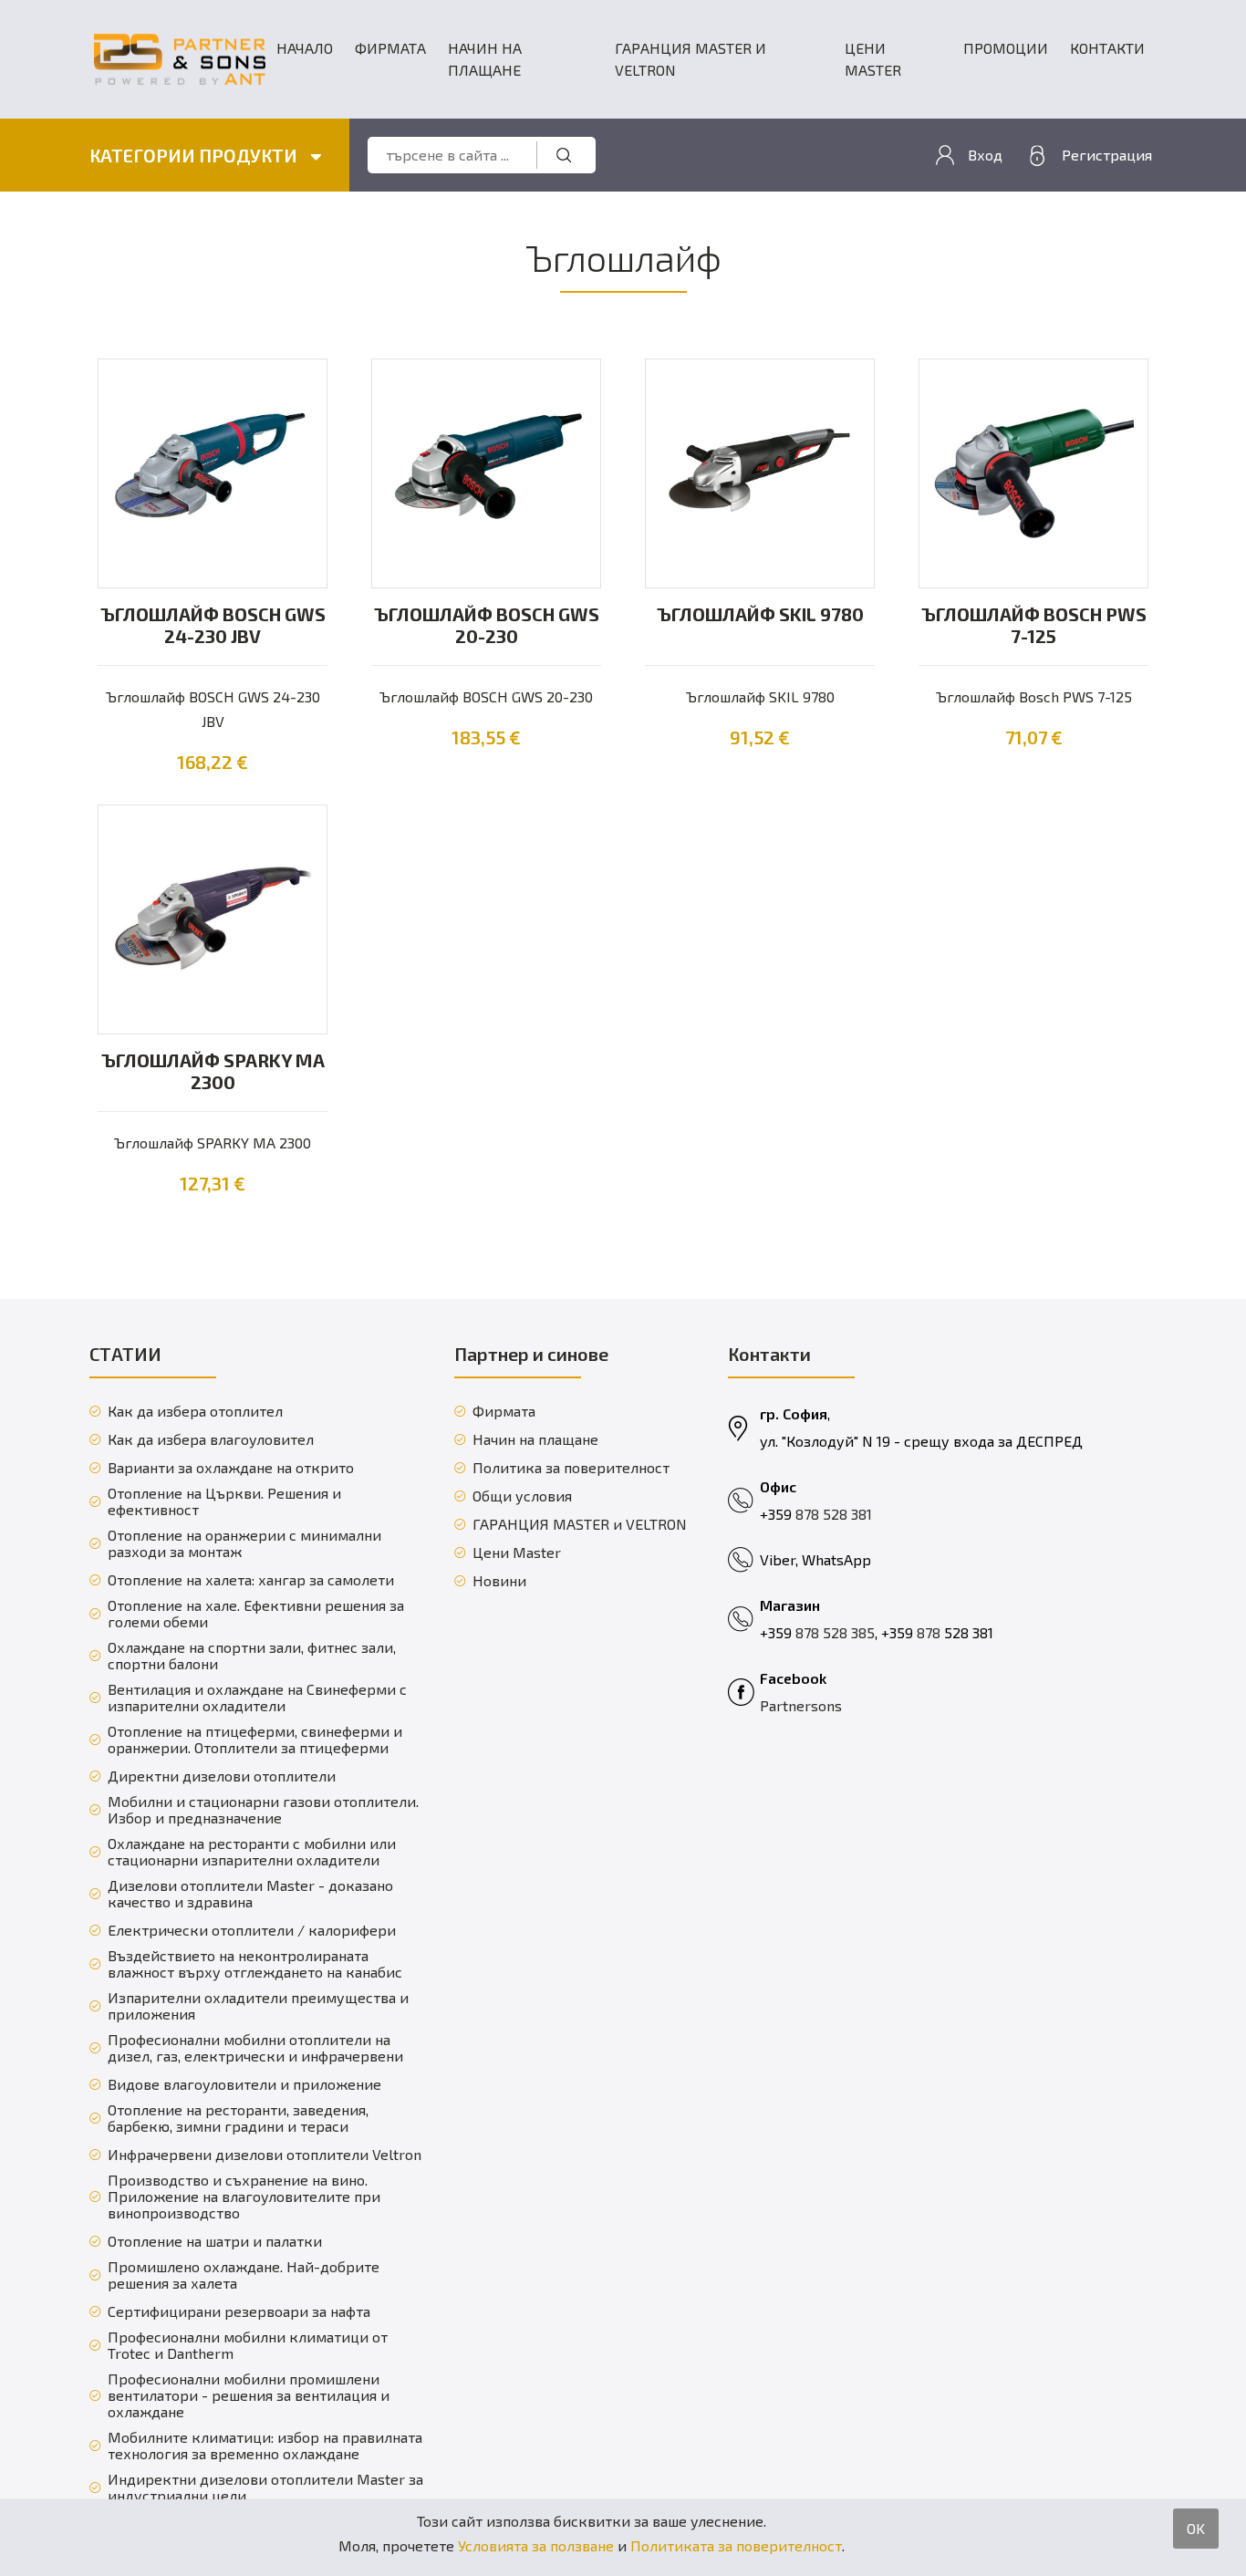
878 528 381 (834, 1514)
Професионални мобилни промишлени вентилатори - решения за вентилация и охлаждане (249, 2395)
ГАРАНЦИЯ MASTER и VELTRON (690, 59)
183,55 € (486, 737)
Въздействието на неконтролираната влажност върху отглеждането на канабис (255, 1964)
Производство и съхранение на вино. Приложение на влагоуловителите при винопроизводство (244, 2197)
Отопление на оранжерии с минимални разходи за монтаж (244, 1543)
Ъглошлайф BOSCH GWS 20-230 (487, 625)
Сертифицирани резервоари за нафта (239, 2311)
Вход (985, 155)
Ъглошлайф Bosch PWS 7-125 (1034, 625)
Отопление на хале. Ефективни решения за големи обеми (256, 1614)
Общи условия (522, 1496)
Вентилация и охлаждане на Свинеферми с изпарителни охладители (257, 1698)
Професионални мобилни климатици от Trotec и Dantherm (248, 2345)
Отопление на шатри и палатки (215, 2241)
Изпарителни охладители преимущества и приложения (258, 2006)
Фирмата (390, 48)
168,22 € (213, 762)
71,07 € (1034, 737)
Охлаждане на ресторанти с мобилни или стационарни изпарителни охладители (252, 1852)
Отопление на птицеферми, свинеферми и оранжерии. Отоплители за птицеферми (255, 1740)
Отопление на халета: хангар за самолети (251, 1580)
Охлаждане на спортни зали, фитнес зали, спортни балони (252, 1656)
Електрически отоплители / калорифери (252, 1930)
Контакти (1107, 48)
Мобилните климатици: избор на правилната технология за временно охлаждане (265, 2446)
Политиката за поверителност (736, 2545)
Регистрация (1107, 155)
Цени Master (873, 59)
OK (1196, 2528)
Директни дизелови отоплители (222, 1776)
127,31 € (213, 1183)
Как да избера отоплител (195, 1411)
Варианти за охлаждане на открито (231, 1468)
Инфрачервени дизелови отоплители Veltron (265, 2155)
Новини (499, 1581)
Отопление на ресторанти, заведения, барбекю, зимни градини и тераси (238, 2118)
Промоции (1006, 48)
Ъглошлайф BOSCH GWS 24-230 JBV (213, 625)
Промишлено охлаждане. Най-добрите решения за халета (244, 2275)
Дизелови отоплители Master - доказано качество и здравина (250, 1894)
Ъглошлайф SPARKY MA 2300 (213, 1071)
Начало (305, 48)
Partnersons (801, 1705)
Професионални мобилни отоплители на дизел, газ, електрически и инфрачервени (255, 2048)
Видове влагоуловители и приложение (244, 2084)
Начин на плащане (485, 59)
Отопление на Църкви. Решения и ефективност (224, 1501)
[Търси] (564, 155)
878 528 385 (835, 1632)
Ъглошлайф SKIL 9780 (760, 614)
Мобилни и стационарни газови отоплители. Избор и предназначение (263, 1810)
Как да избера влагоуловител (211, 1439)
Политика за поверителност (571, 1468)
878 (930, 1632)
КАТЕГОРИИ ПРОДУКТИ (195, 155)
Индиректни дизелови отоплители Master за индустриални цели (265, 2488)
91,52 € (760, 737)
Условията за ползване (536, 2545)
